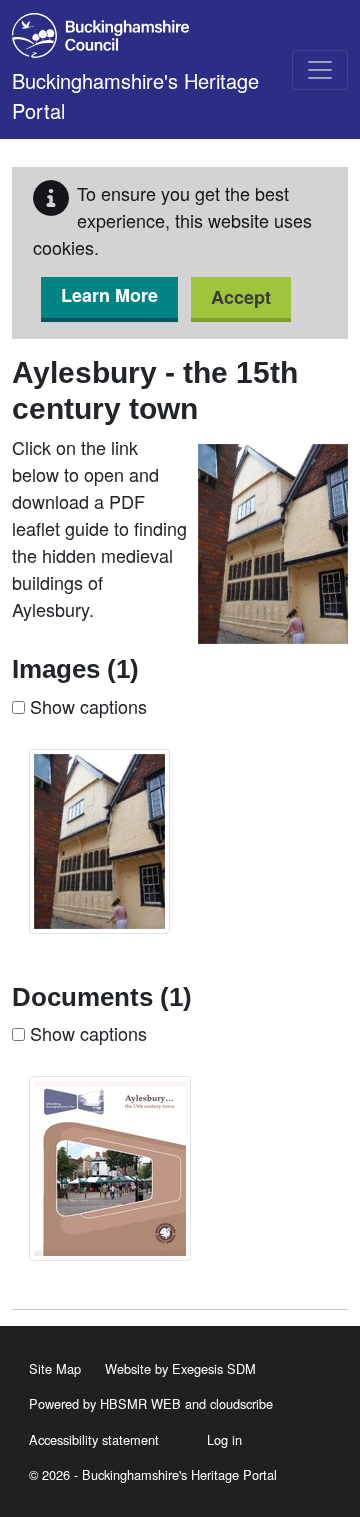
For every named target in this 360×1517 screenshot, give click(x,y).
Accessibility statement (94, 1439)
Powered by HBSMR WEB (105, 1403)
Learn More (109, 295)
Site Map (55, 1368)
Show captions (86, 706)
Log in (224, 1439)
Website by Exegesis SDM (180, 1368)
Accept (241, 297)
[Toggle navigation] (320, 70)
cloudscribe (241, 1403)
